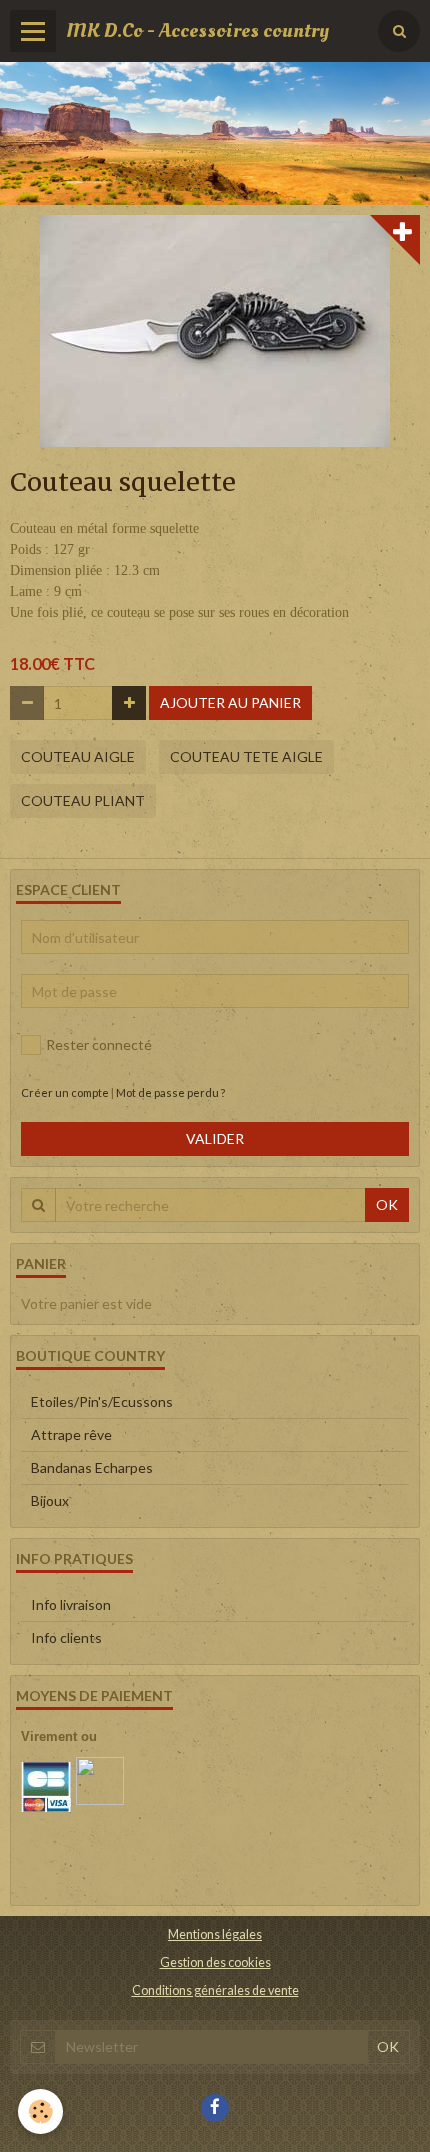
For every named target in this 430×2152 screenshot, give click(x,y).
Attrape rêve (71, 1434)
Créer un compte (65, 1092)
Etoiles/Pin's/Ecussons (102, 1401)
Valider (215, 1138)
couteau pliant (83, 800)
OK (387, 1204)
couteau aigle (78, 756)
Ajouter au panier (230, 702)
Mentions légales (215, 1934)
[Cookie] (40, 2111)
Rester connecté (99, 1044)
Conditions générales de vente (215, 1990)
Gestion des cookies (215, 1962)
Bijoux (50, 1500)
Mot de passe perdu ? (170, 1092)
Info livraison (71, 1604)
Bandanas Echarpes (92, 1467)
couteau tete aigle (246, 756)
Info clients (66, 1637)
